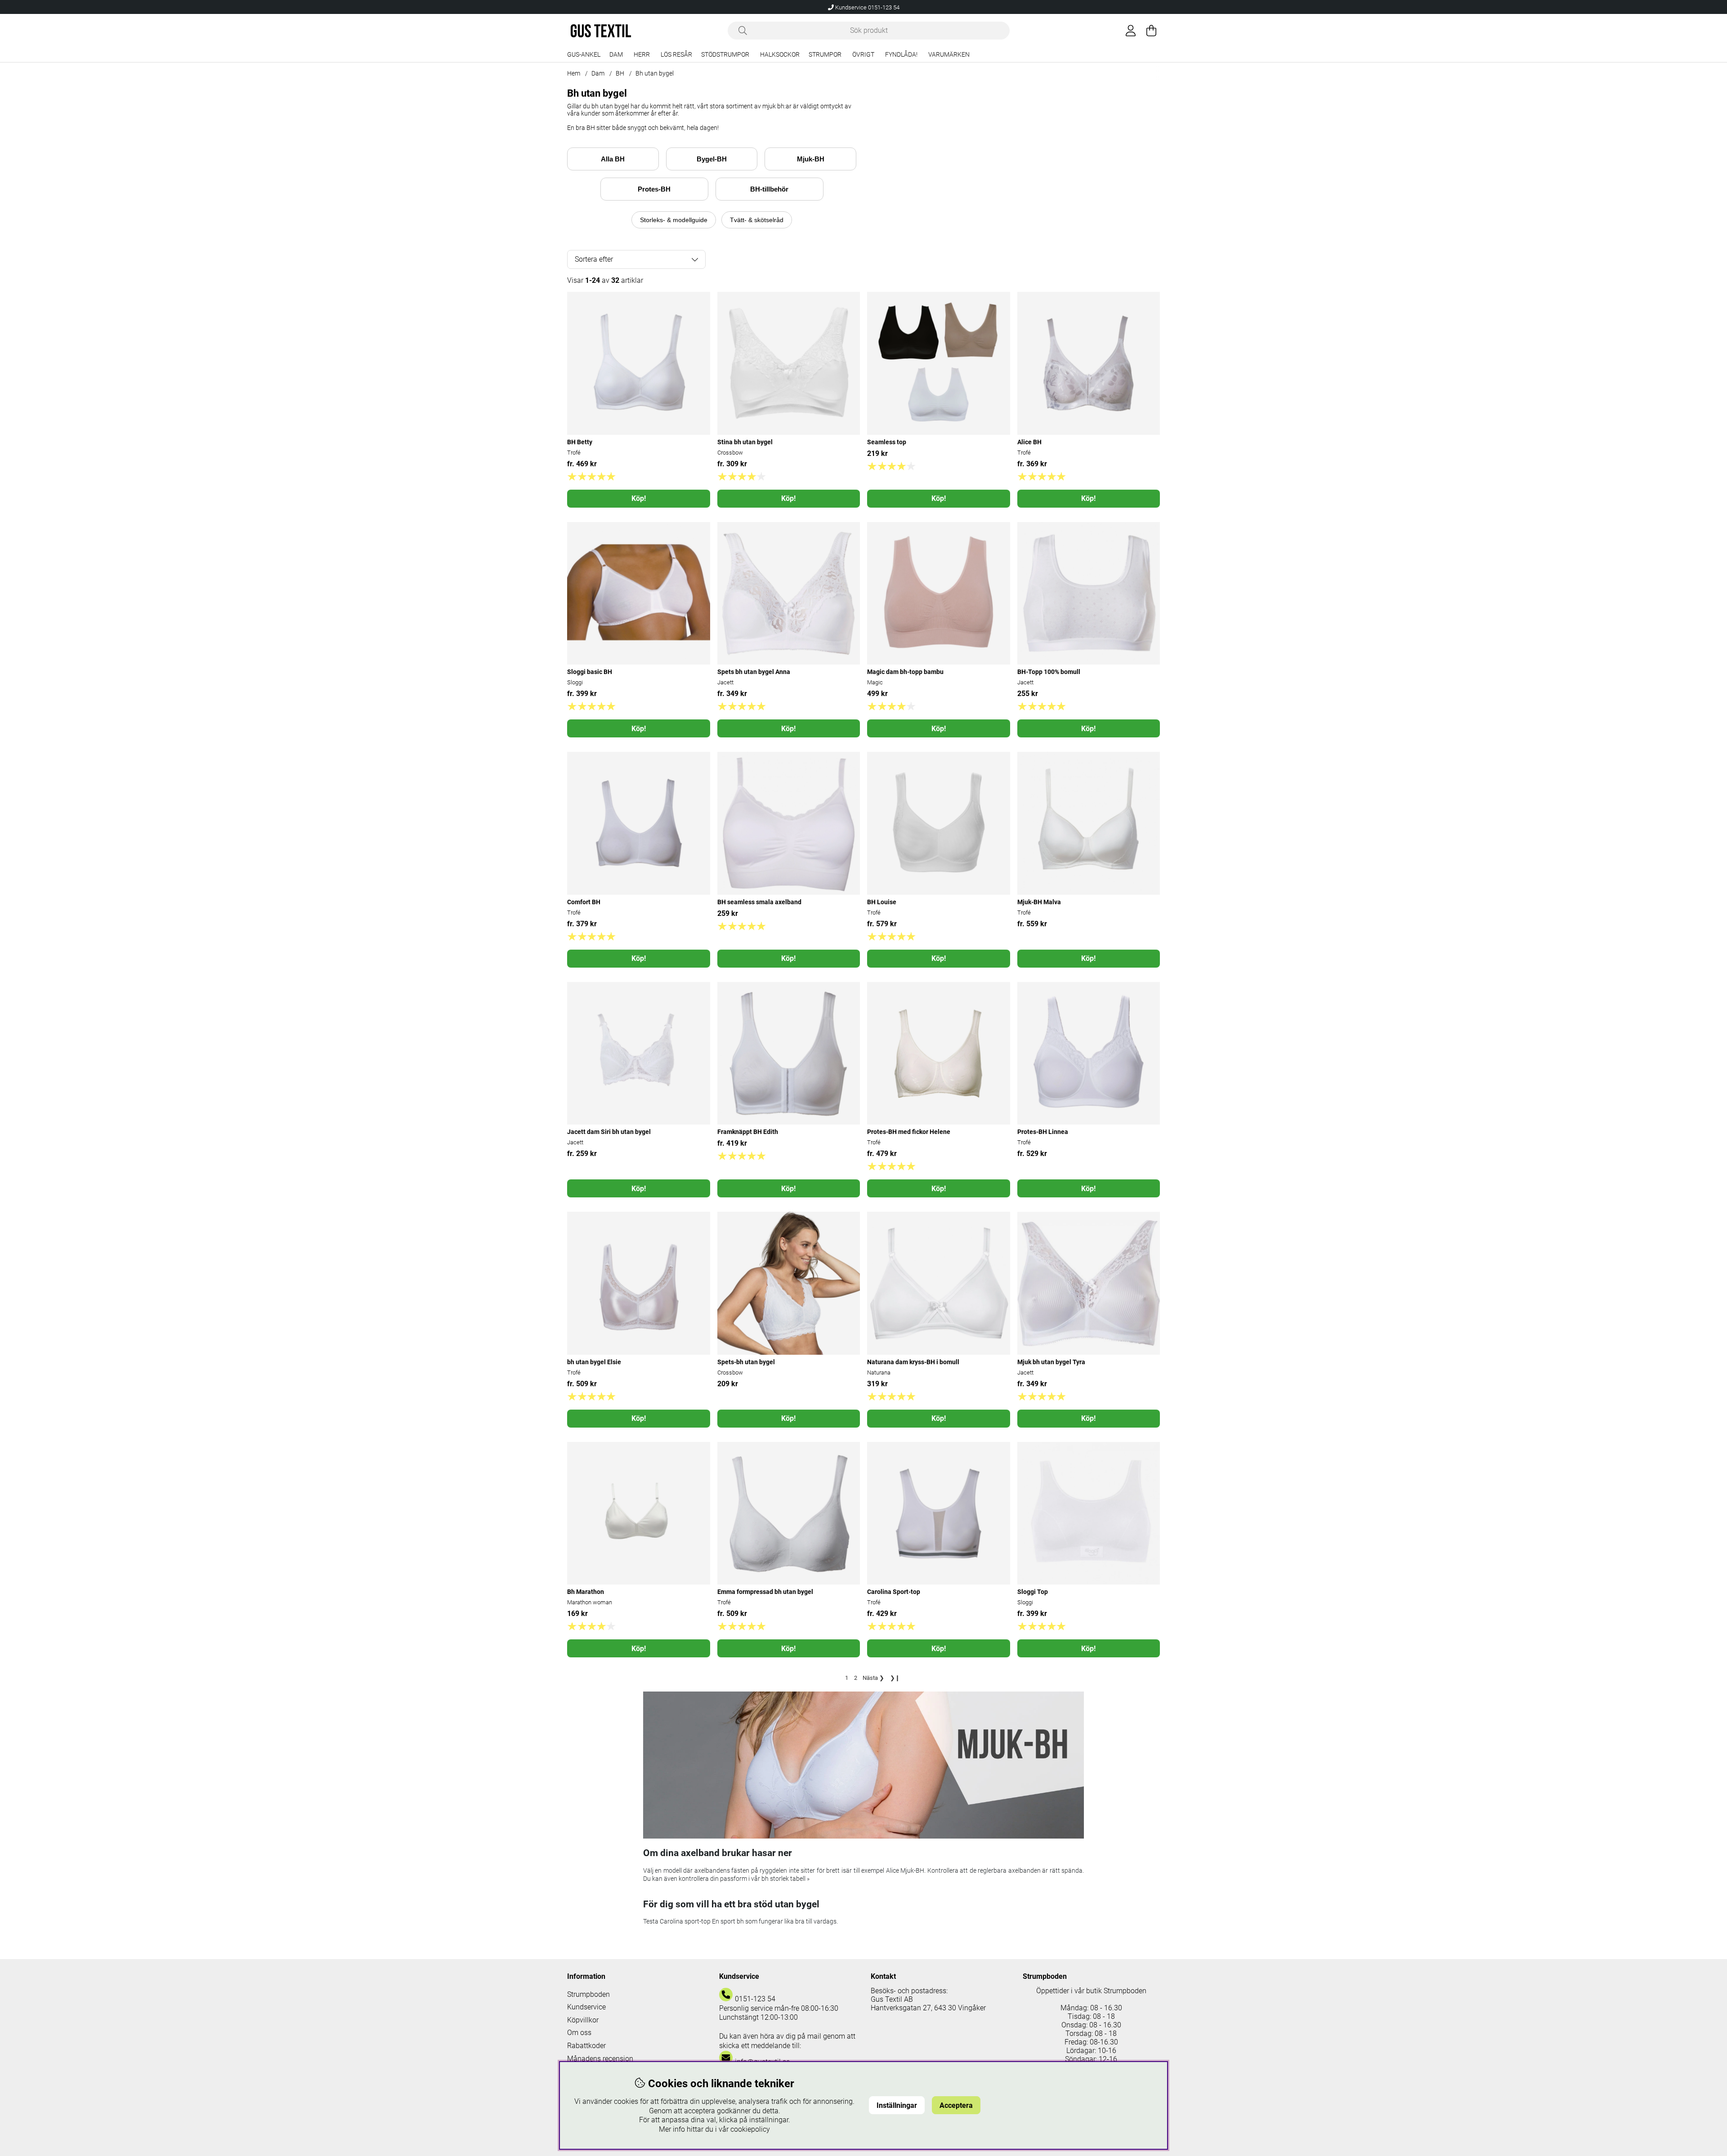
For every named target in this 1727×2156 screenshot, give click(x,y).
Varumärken (949, 55)
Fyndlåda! (901, 55)
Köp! (639, 498)
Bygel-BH (712, 159)
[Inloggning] (1131, 31)
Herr (642, 55)
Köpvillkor (583, 2020)
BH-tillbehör (769, 189)
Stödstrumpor (725, 55)
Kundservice (586, 2007)
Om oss (579, 2033)
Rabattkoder (586, 2046)
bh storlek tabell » (785, 1879)
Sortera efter (594, 259)
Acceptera (956, 2105)
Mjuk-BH (811, 159)
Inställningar (897, 2105)
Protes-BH (654, 189)
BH (620, 73)
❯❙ (895, 1678)
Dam (616, 55)
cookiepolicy (750, 2129)
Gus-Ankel (584, 55)
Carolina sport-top (686, 1921)
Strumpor (825, 55)
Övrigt (863, 55)
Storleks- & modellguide (674, 220)
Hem (574, 73)
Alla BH (613, 159)
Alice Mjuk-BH (905, 1870)
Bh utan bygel (655, 73)
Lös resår (676, 55)
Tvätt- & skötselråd (757, 220)
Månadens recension (600, 2059)
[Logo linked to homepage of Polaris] (601, 31)
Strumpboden (588, 1994)
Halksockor (780, 55)
